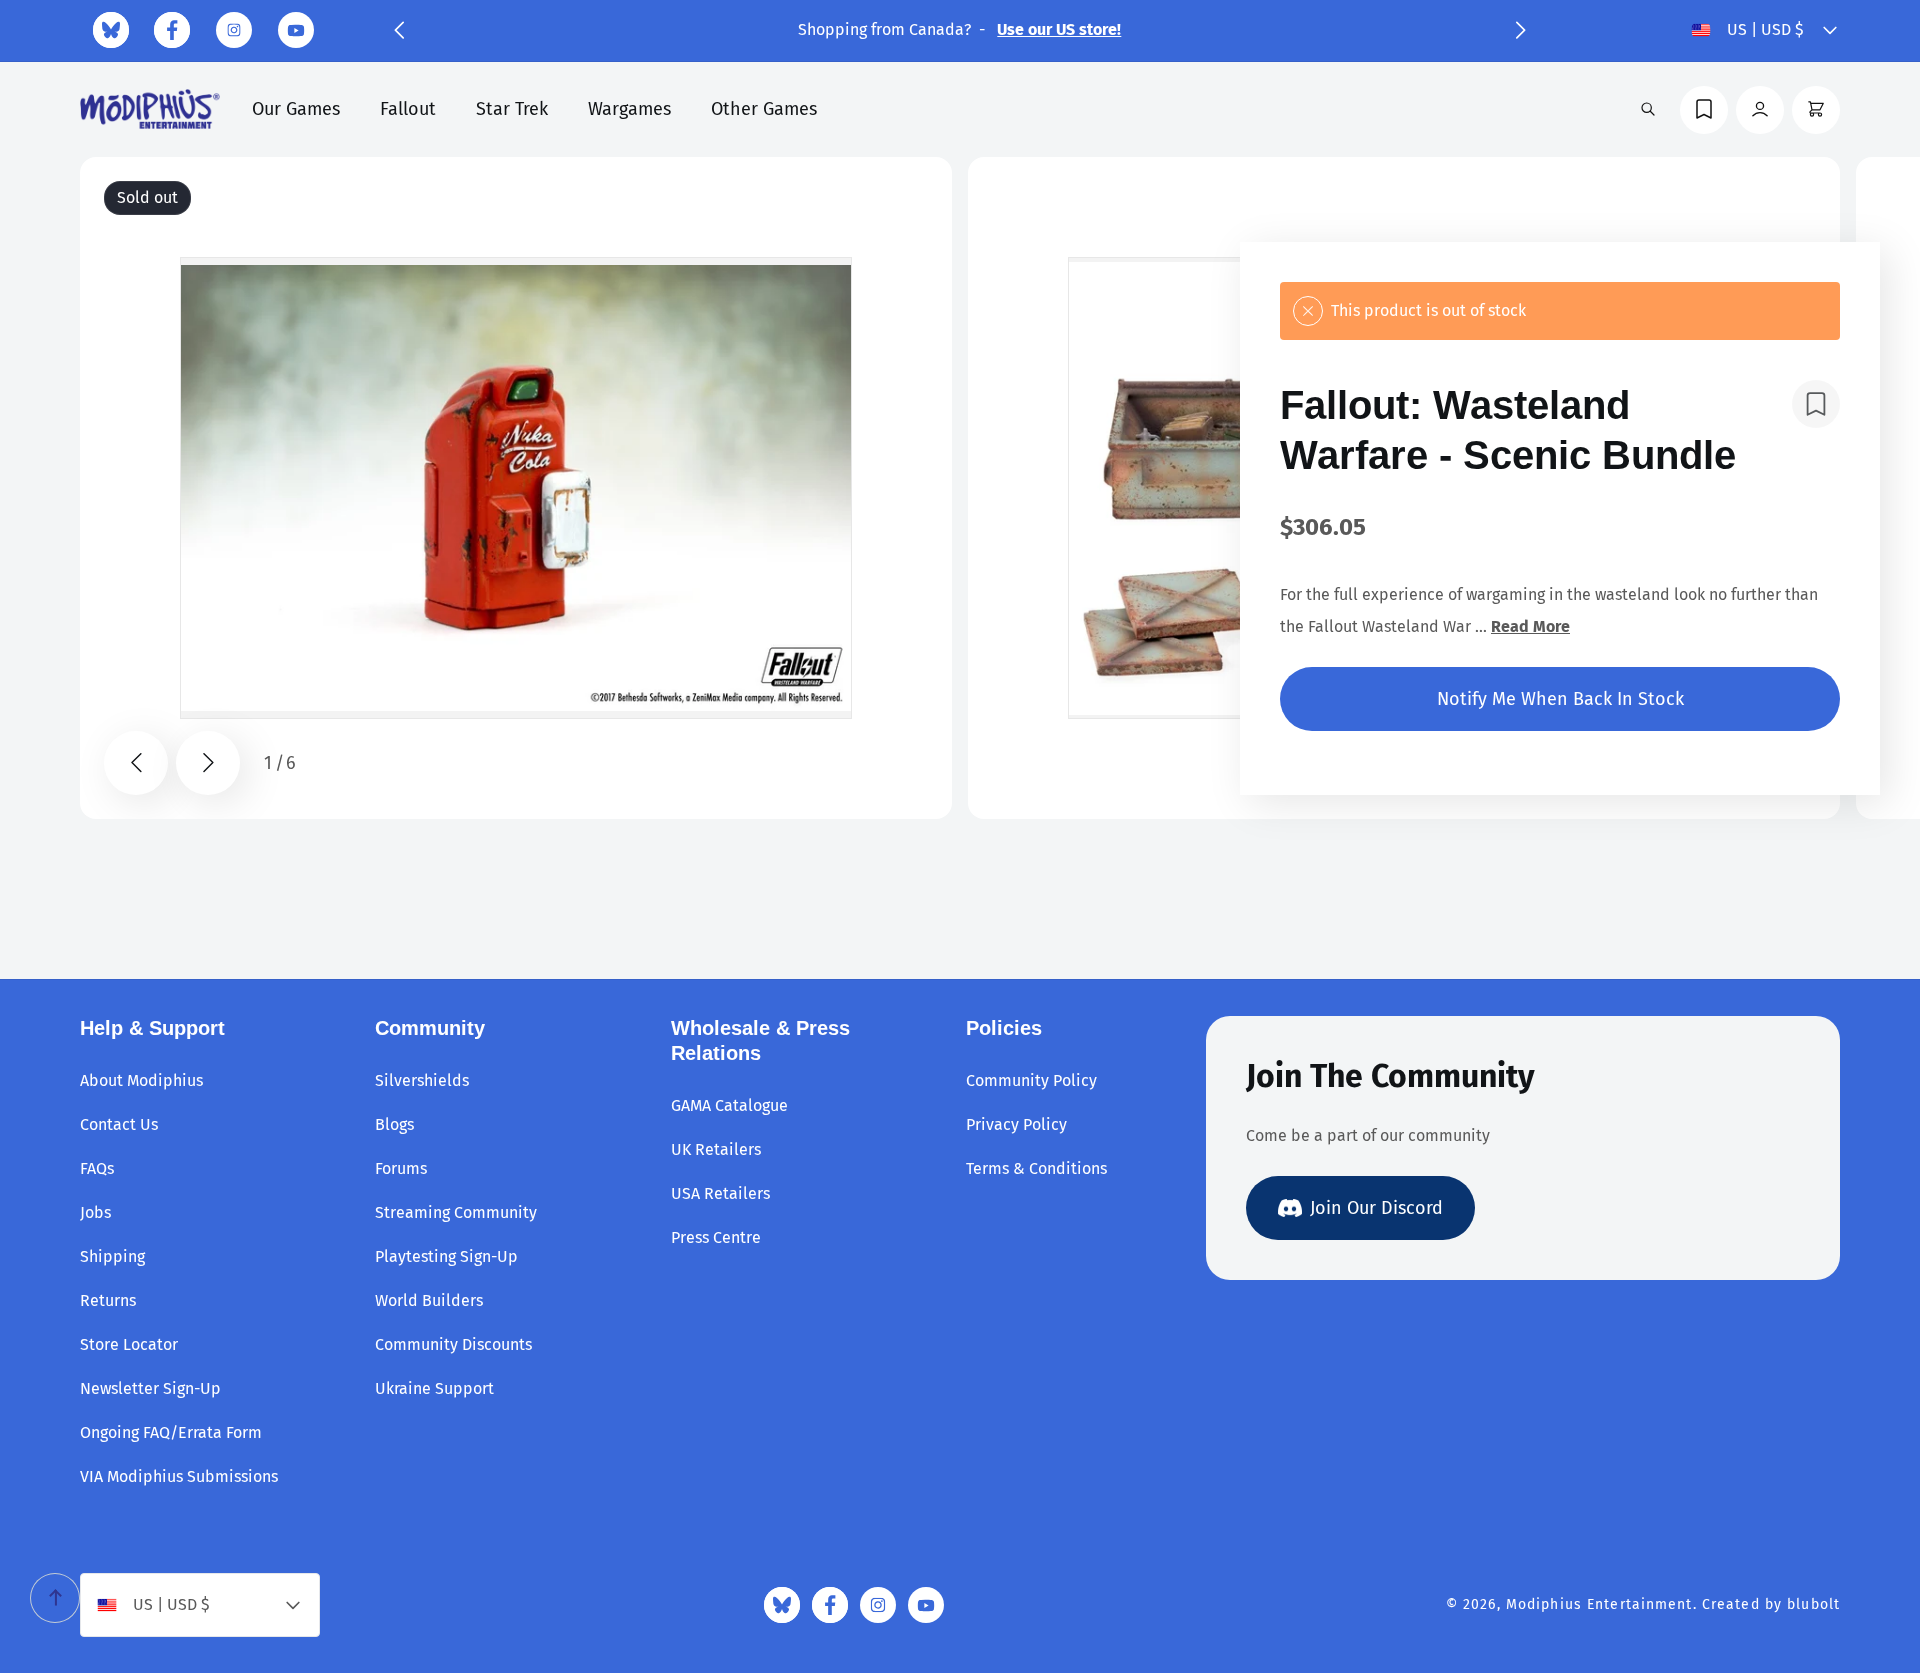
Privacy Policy (1016, 1124)
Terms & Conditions (1036, 1168)
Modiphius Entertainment (1599, 1604)
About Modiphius (141, 1080)
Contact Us (119, 1124)
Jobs (95, 1212)
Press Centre (716, 1237)
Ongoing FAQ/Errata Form (171, 1432)
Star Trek (512, 109)
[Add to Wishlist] (1816, 404)
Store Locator (129, 1344)
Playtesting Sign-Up (446, 1256)
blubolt (1813, 1604)
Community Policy (1031, 1080)
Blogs (394, 1124)
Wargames (629, 109)
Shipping (112, 1256)
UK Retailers (716, 1149)
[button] (399, 30)
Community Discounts (453, 1344)
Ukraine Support (434, 1388)
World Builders (429, 1300)
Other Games (764, 109)
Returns (108, 1300)
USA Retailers (720, 1193)
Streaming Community (456, 1212)
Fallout (408, 109)
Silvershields (422, 1080)
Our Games (296, 109)
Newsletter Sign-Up (150, 1388)
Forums (401, 1168)
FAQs (97, 1168)
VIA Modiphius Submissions (179, 1476)
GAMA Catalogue (729, 1105)
